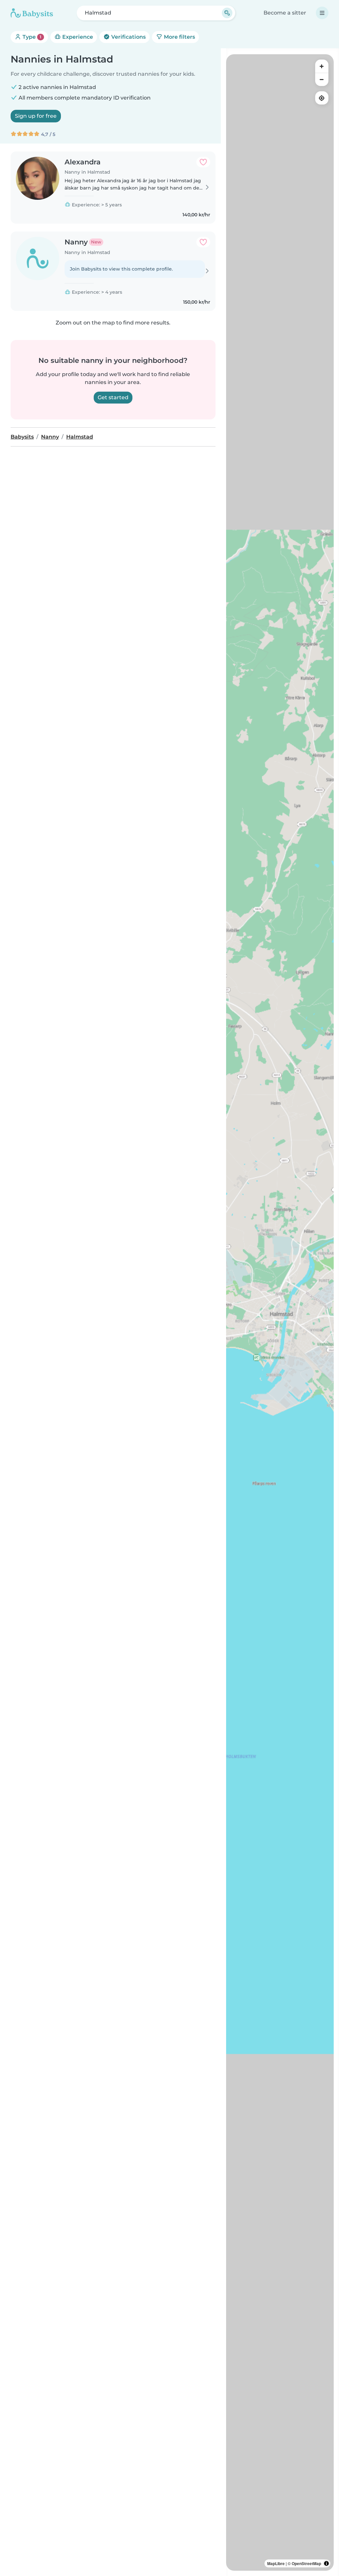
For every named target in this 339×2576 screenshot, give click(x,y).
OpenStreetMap (306, 2563)
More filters (179, 37)
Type (31, 37)
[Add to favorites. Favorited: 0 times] (203, 162)
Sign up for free (36, 116)
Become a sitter (285, 13)
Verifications (128, 37)
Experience (77, 37)
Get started (113, 397)
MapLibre (276, 2563)
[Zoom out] (322, 79)
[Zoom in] (322, 66)
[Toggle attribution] (326, 2563)
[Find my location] (322, 98)
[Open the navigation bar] (322, 13)
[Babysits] (32, 13)
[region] (280, 1312)
